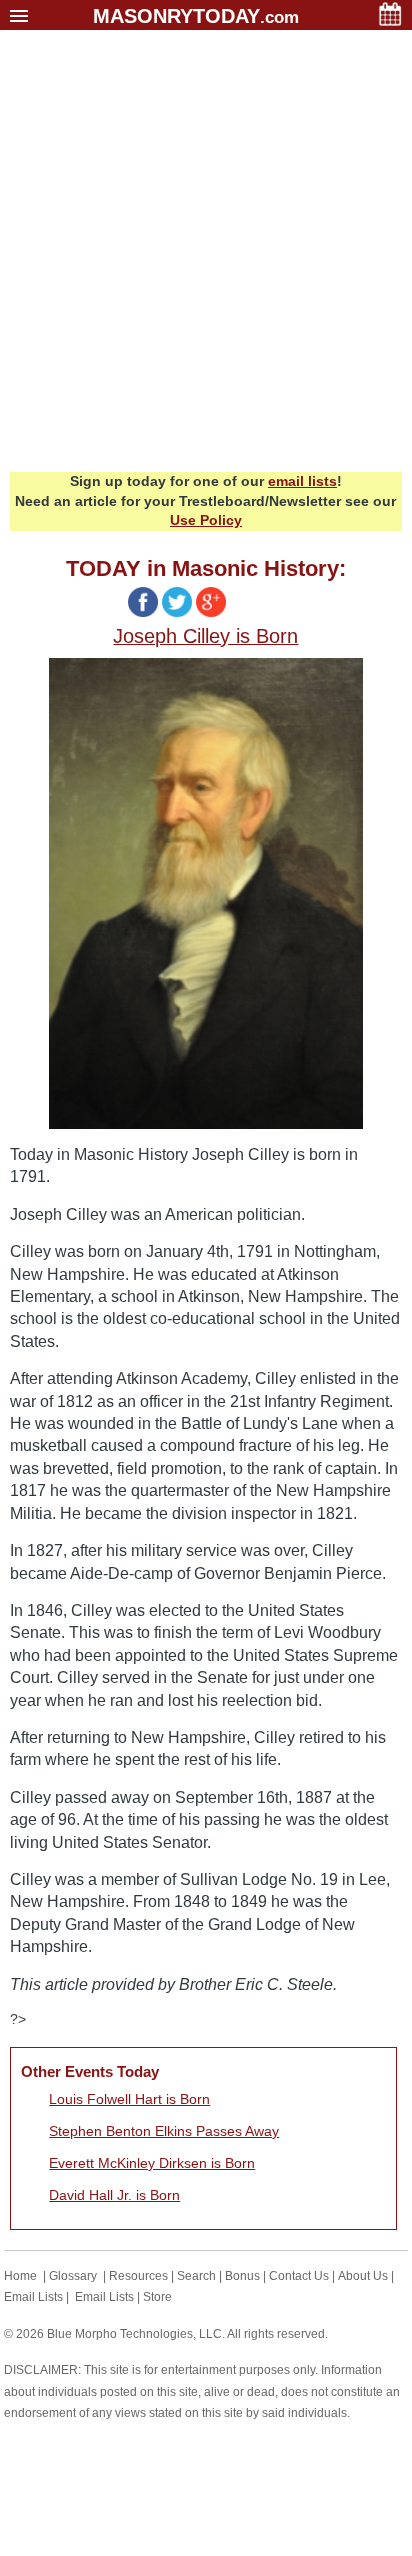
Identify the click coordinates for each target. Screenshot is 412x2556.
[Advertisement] (206, 256)
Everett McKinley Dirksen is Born (152, 2163)
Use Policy (206, 520)
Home (20, 2276)
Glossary (73, 2276)
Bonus (242, 2276)
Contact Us (299, 2276)
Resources (138, 2276)
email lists (302, 481)
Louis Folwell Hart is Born (129, 2099)
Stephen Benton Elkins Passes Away (164, 2131)
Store (157, 2297)
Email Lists (33, 2297)
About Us (363, 2276)
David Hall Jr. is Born (114, 2195)
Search (196, 2276)
